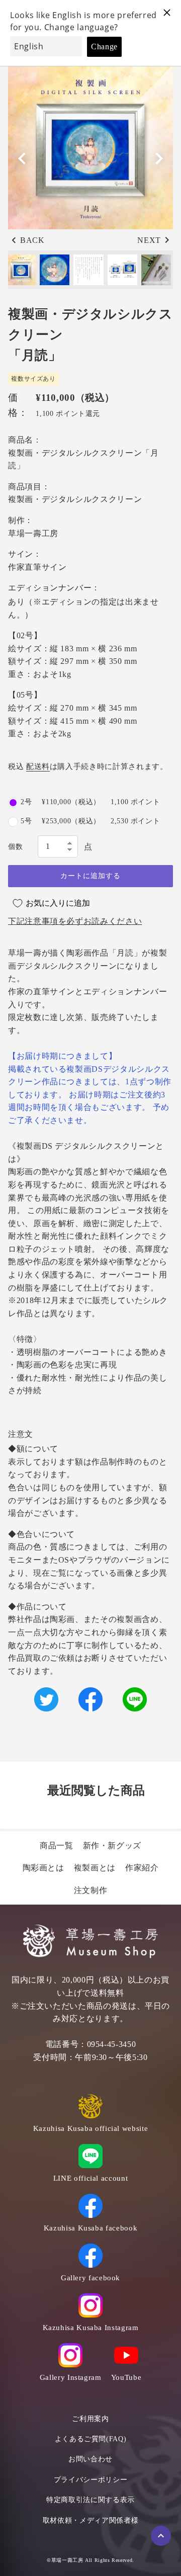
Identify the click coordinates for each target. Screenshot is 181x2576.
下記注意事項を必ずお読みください (75, 921)
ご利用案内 (90, 2419)
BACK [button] (32, 240)
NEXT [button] (149, 240)
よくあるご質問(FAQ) (91, 2439)
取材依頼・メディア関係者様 (90, 2520)
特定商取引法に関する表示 (90, 2500)
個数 (15, 847)
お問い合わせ (90, 2459)
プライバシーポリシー (90, 2480)
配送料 (38, 766)
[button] (159, 158)
